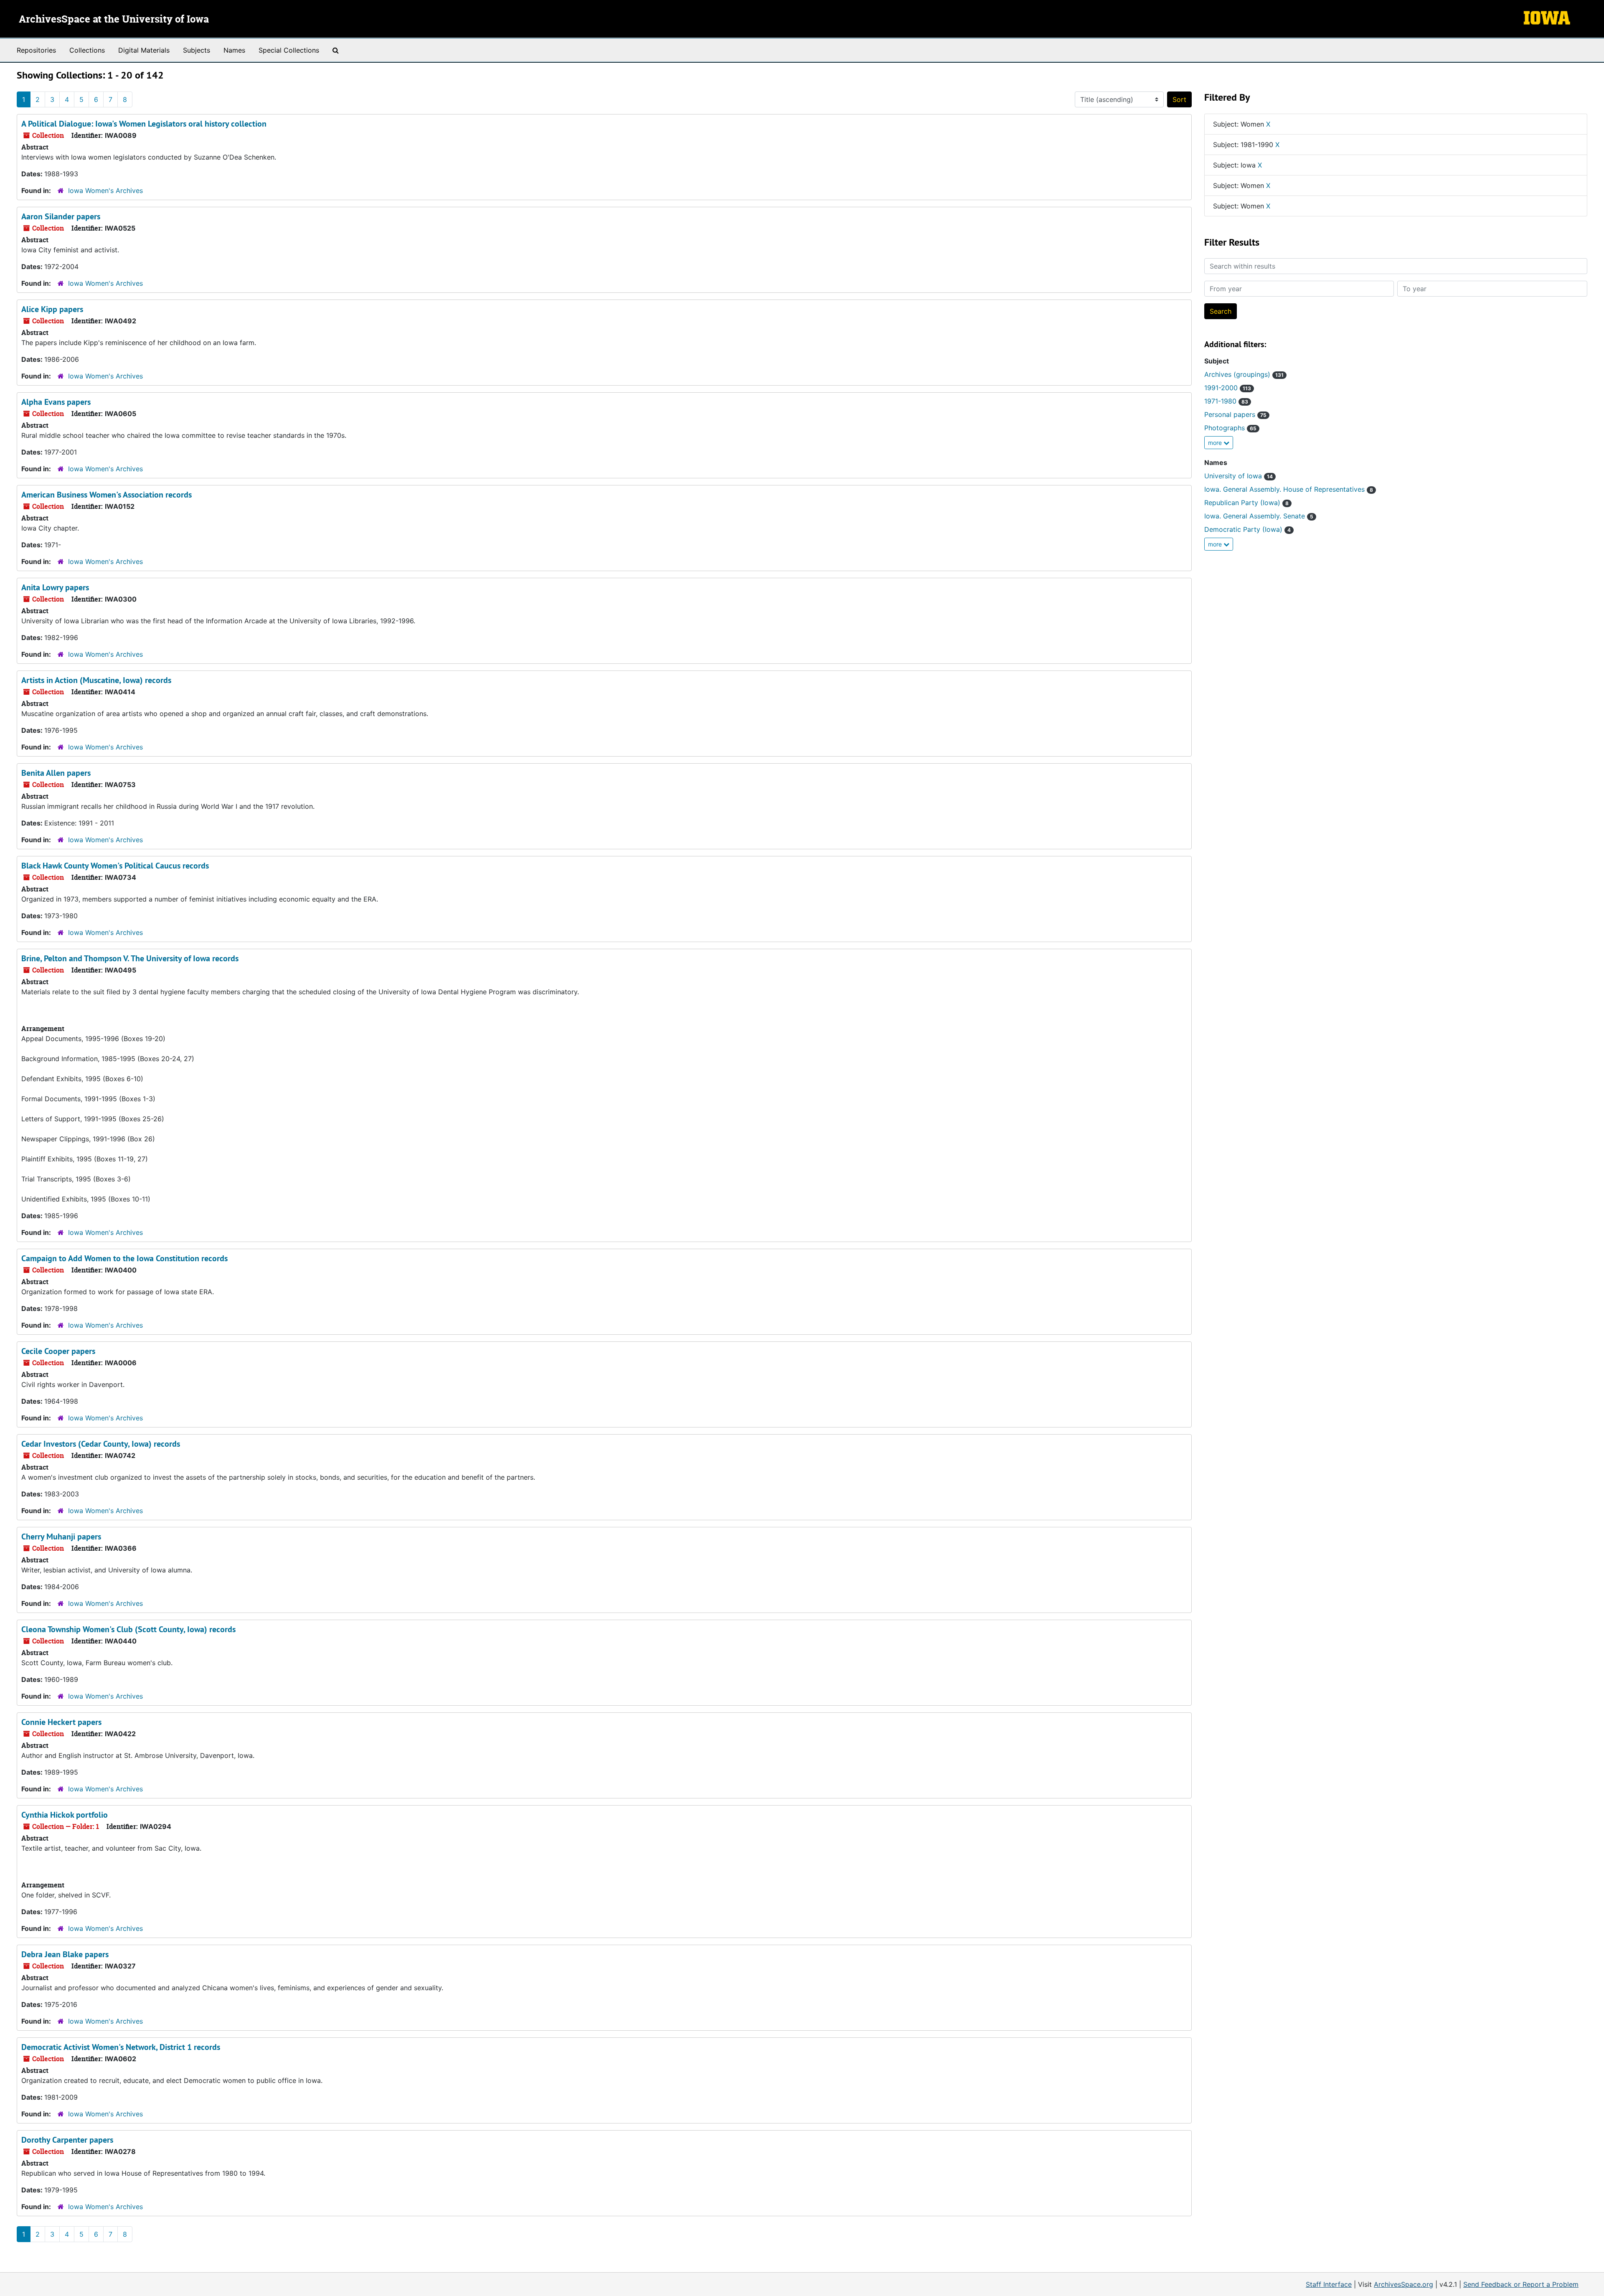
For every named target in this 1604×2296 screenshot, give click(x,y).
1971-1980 (1226, 401)
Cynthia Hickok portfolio (65, 1815)
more (1216, 443)
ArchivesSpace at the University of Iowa (114, 20)
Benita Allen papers (56, 773)
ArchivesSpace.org (1403, 2284)
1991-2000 (1228, 388)
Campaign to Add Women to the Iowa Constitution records (124, 1258)
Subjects (197, 50)
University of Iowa (1239, 476)
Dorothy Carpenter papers (67, 2140)
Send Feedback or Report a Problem (1521, 2284)
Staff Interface (1329, 2284)
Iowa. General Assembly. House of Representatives (1289, 489)
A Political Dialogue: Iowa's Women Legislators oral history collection (144, 124)
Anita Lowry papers (55, 587)
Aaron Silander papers (61, 216)
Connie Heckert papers (61, 1722)
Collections (87, 50)
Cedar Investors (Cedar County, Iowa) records (101, 1444)
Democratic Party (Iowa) (1247, 529)
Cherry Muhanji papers (61, 1537)
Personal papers (1235, 414)
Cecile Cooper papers (58, 1351)
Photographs (1230, 428)
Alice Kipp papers (52, 309)
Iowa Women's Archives (105, 190)
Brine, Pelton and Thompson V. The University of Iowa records (130, 958)
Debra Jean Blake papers (65, 1954)
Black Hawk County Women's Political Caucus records (115, 866)
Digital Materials (144, 50)
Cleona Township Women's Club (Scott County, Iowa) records (128, 1629)
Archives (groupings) (1244, 374)
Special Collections (289, 50)
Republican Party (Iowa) (1246, 503)
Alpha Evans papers (56, 402)
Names (234, 50)
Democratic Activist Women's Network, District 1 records (121, 2047)
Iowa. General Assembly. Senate (1259, 516)
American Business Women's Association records (107, 495)
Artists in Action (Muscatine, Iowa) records (96, 680)
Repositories (36, 50)
